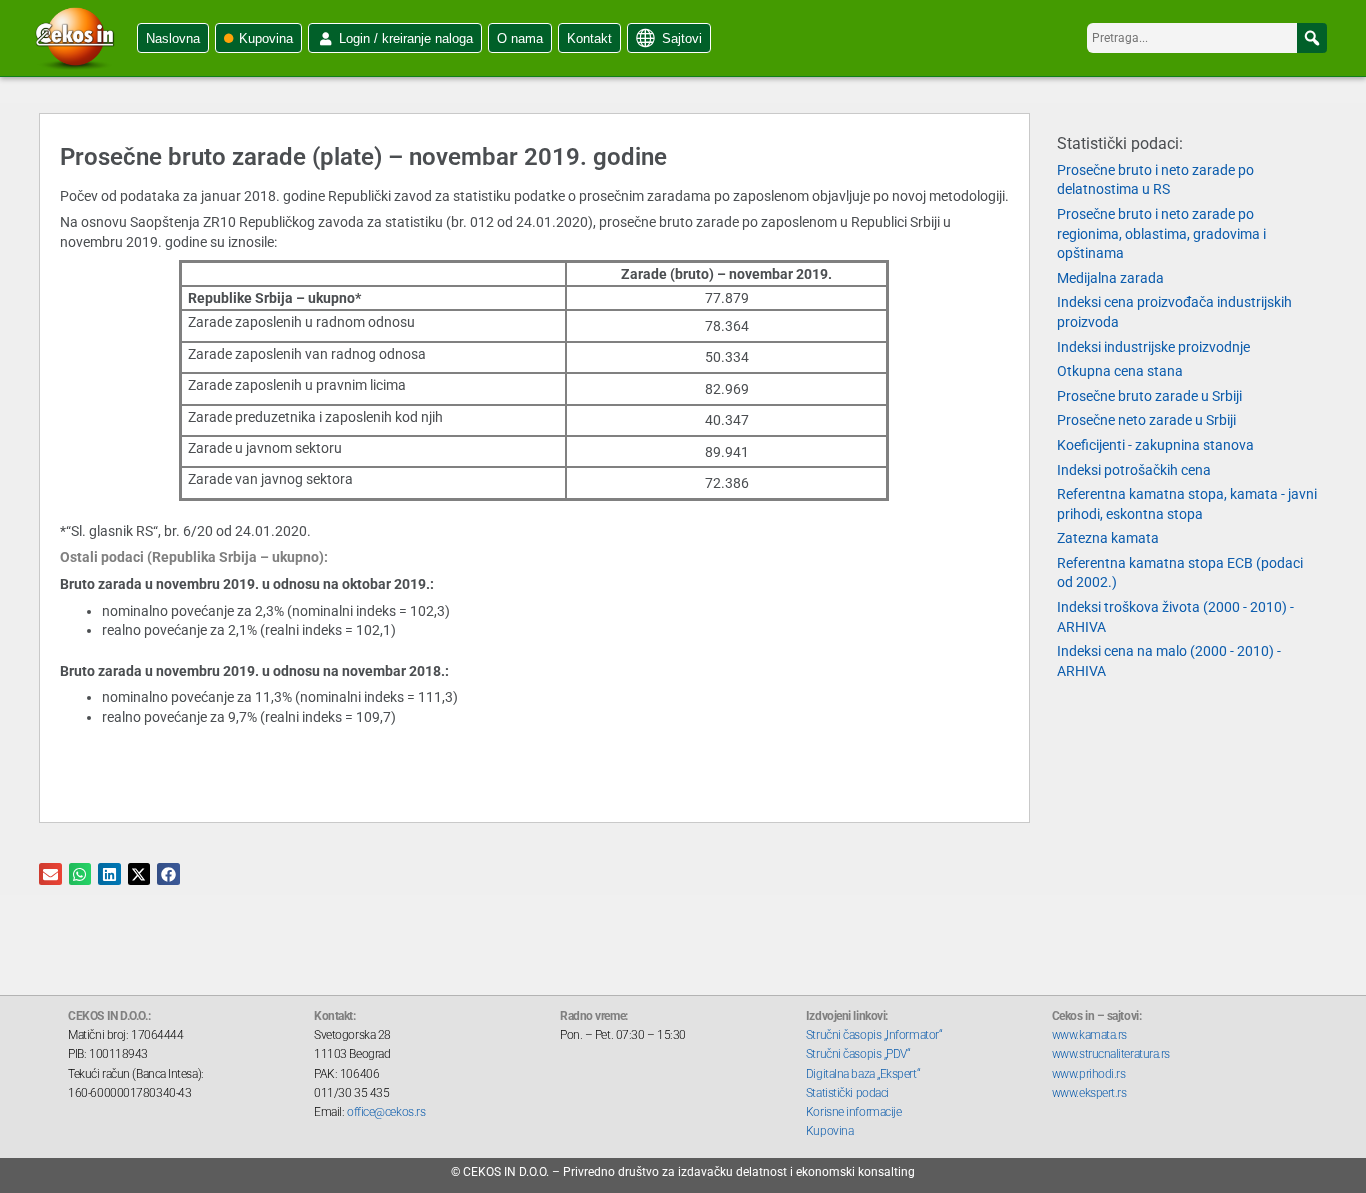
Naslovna (173, 38)
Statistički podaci (847, 1093)
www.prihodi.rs (1089, 1074)
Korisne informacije (853, 1112)
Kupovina (266, 38)
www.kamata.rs (1089, 1035)
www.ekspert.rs (1089, 1093)
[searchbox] (1207, 38)
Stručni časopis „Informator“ (874, 1035)
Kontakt (589, 38)
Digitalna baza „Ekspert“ (863, 1074)
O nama (520, 38)
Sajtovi (682, 38)
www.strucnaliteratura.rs (1111, 1054)
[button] (1312, 38)
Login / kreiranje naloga (406, 38)
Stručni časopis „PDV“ (858, 1054)
